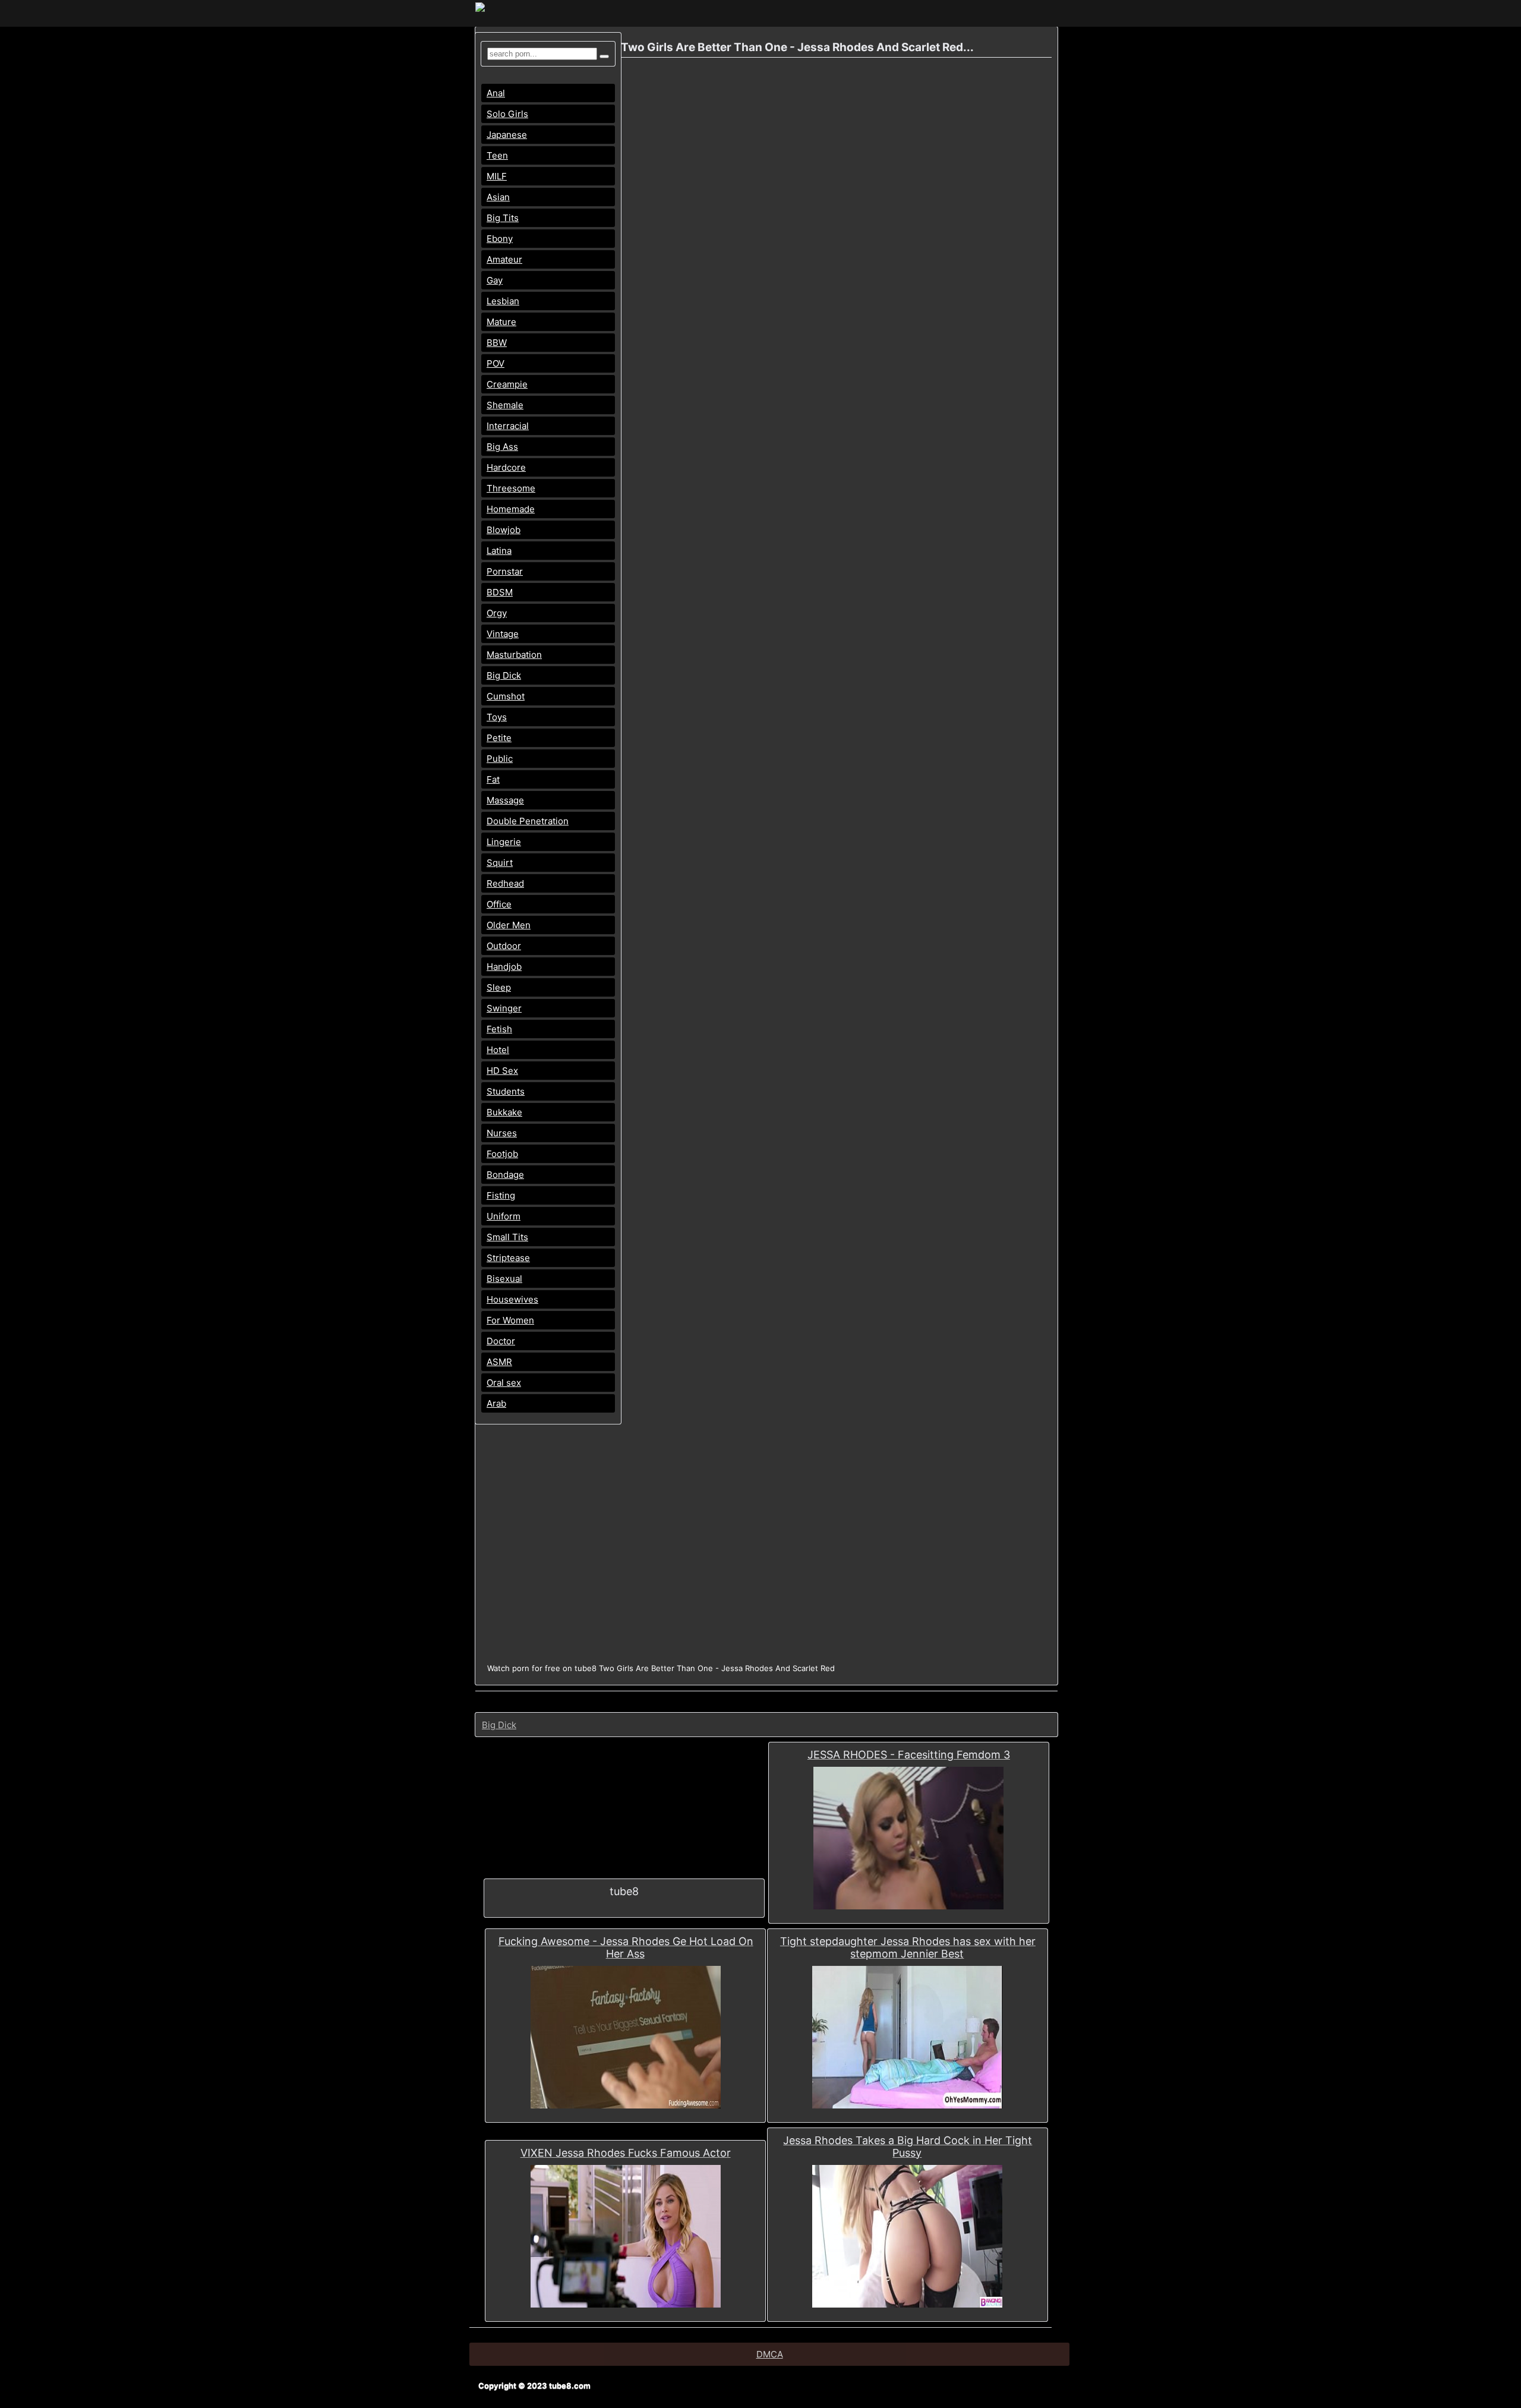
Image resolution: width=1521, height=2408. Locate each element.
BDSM (500, 592)
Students (506, 1091)
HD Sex (502, 1071)
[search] (604, 56)
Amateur (504, 259)
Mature (501, 322)
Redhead (505, 883)
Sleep (499, 987)
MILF (497, 176)
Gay (495, 280)
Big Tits (503, 218)
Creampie (507, 384)
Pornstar (505, 571)
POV (496, 363)
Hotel (498, 1050)
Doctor (501, 1341)
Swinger (504, 1008)
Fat (493, 779)
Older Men (509, 925)
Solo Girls (507, 114)
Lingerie (504, 842)
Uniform (504, 1216)
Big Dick (504, 675)
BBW (497, 343)
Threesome (511, 488)
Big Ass (502, 447)
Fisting (501, 1195)
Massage (505, 800)
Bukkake (504, 1112)
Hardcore (506, 467)
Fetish (499, 1029)
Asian (498, 197)
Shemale (505, 405)
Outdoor (504, 946)
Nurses (502, 1133)
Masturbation (514, 655)
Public (500, 759)
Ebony (500, 239)
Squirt (500, 863)
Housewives (512, 1299)
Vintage (503, 634)
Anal (496, 93)
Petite (499, 738)
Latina (499, 551)
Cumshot (506, 696)
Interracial (508, 426)
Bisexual (504, 1279)
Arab (496, 1403)
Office (499, 904)
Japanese (507, 135)
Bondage (505, 1175)
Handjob (504, 967)
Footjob (502, 1154)
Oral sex (504, 1383)
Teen (497, 155)
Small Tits (507, 1237)
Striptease (508, 1258)
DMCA (770, 2354)
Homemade (511, 509)
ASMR (499, 1362)
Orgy (497, 613)
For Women (510, 1320)
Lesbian (503, 301)
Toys (497, 717)
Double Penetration (528, 821)
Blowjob (504, 530)
